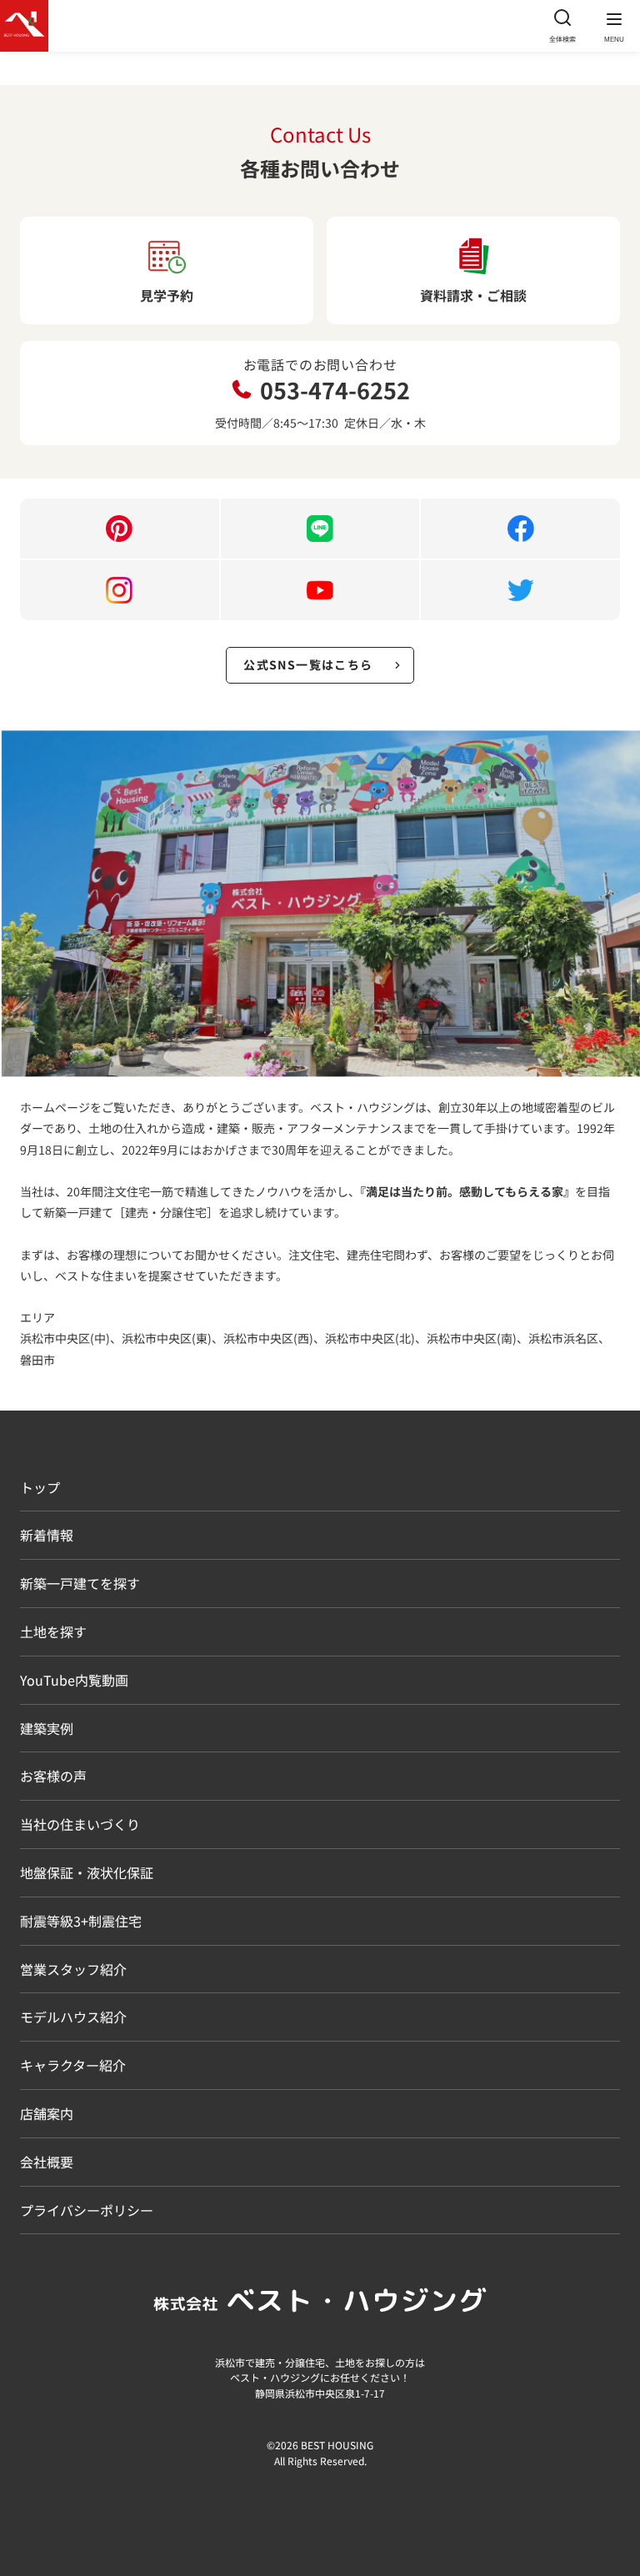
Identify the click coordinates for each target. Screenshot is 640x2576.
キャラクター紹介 (73, 2065)
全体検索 (562, 39)
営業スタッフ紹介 (73, 1969)
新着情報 (47, 1535)
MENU (614, 40)
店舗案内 (47, 2113)
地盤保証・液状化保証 (87, 1872)
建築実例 (47, 1728)
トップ (40, 1487)
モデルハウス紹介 (73, 2017)
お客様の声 (53, 1776)
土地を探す (53, 1631)
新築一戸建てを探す (80, 1583)
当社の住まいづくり (80, 1824)
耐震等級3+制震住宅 (81, 1921)
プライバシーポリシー (87, 2210)
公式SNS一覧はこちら (308, 664)
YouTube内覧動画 (74, 1680)
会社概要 (47, 2162)
